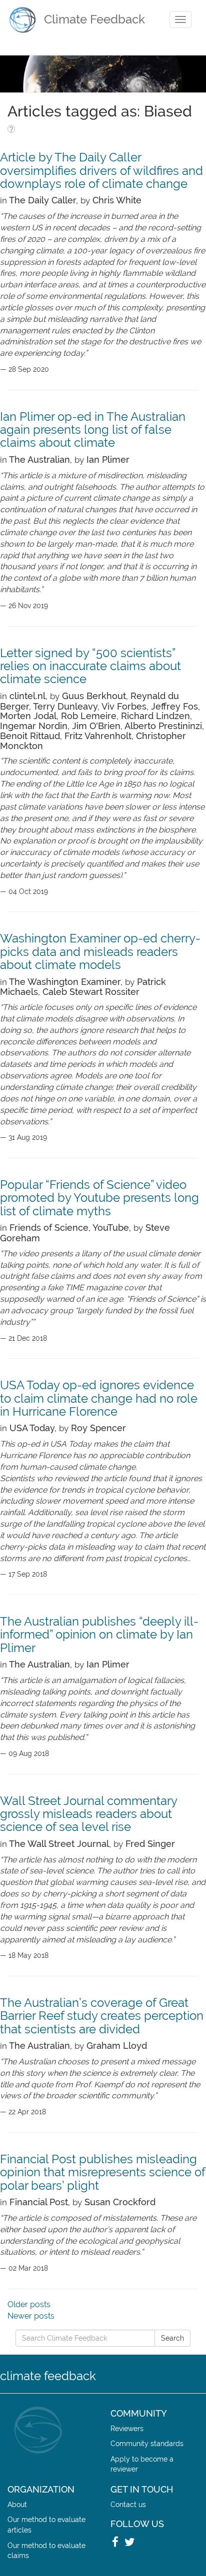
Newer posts (31, 2316)
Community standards (147, 2443)
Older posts (29, 2304)
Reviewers (127, 2428)
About (17, 2504)
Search (172, 2338)
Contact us (128, 2504)
